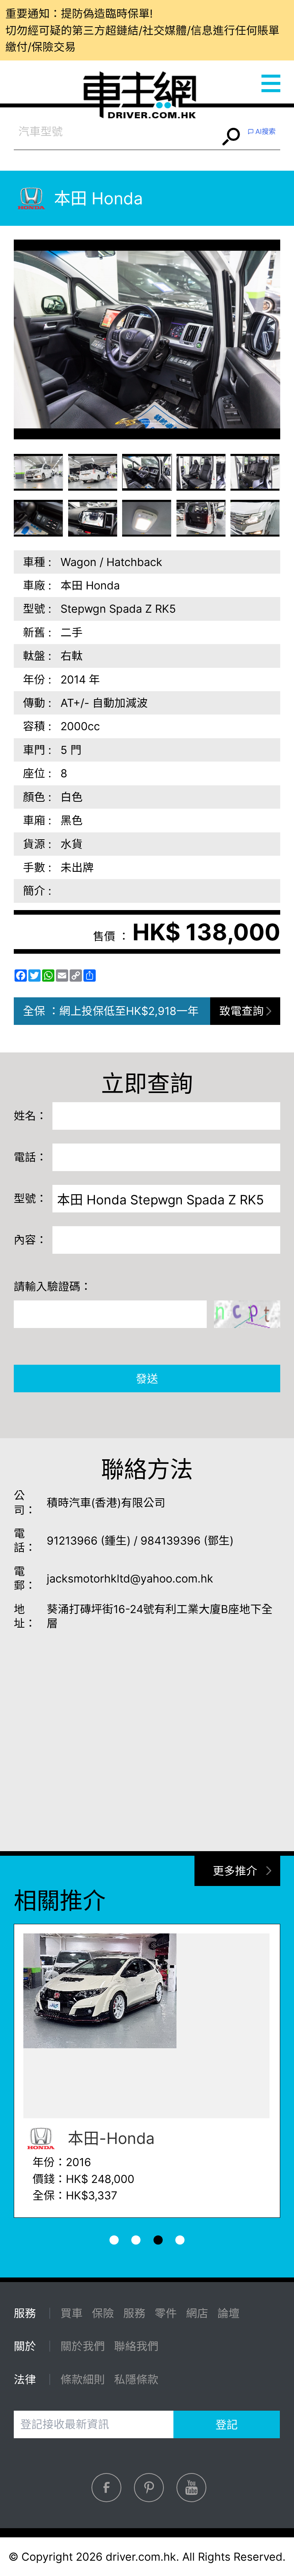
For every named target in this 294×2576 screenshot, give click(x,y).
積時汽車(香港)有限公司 (106, 1503)
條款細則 (83, 2379)
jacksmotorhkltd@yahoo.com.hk (130, 1578)
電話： (30, 1157)
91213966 (72, 1541)
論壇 (229, 2313)
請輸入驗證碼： (53, 1286)
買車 (72, 2313)
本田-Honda (109, 2138)
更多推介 (235, 1871)
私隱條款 (136, 2379)
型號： (30, 1198)
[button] (39, 472)
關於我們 (83, 2346)
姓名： (30, 1116)
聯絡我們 (136, 2346)
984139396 (171, 1541)
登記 (227, 2425)
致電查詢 (242, 1011)
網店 (197, 2313)
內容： (30, 1240)
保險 (103, 2313)
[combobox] (117, 132)
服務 (134, 2313)
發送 (147, 1379)
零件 (166, 2313)
